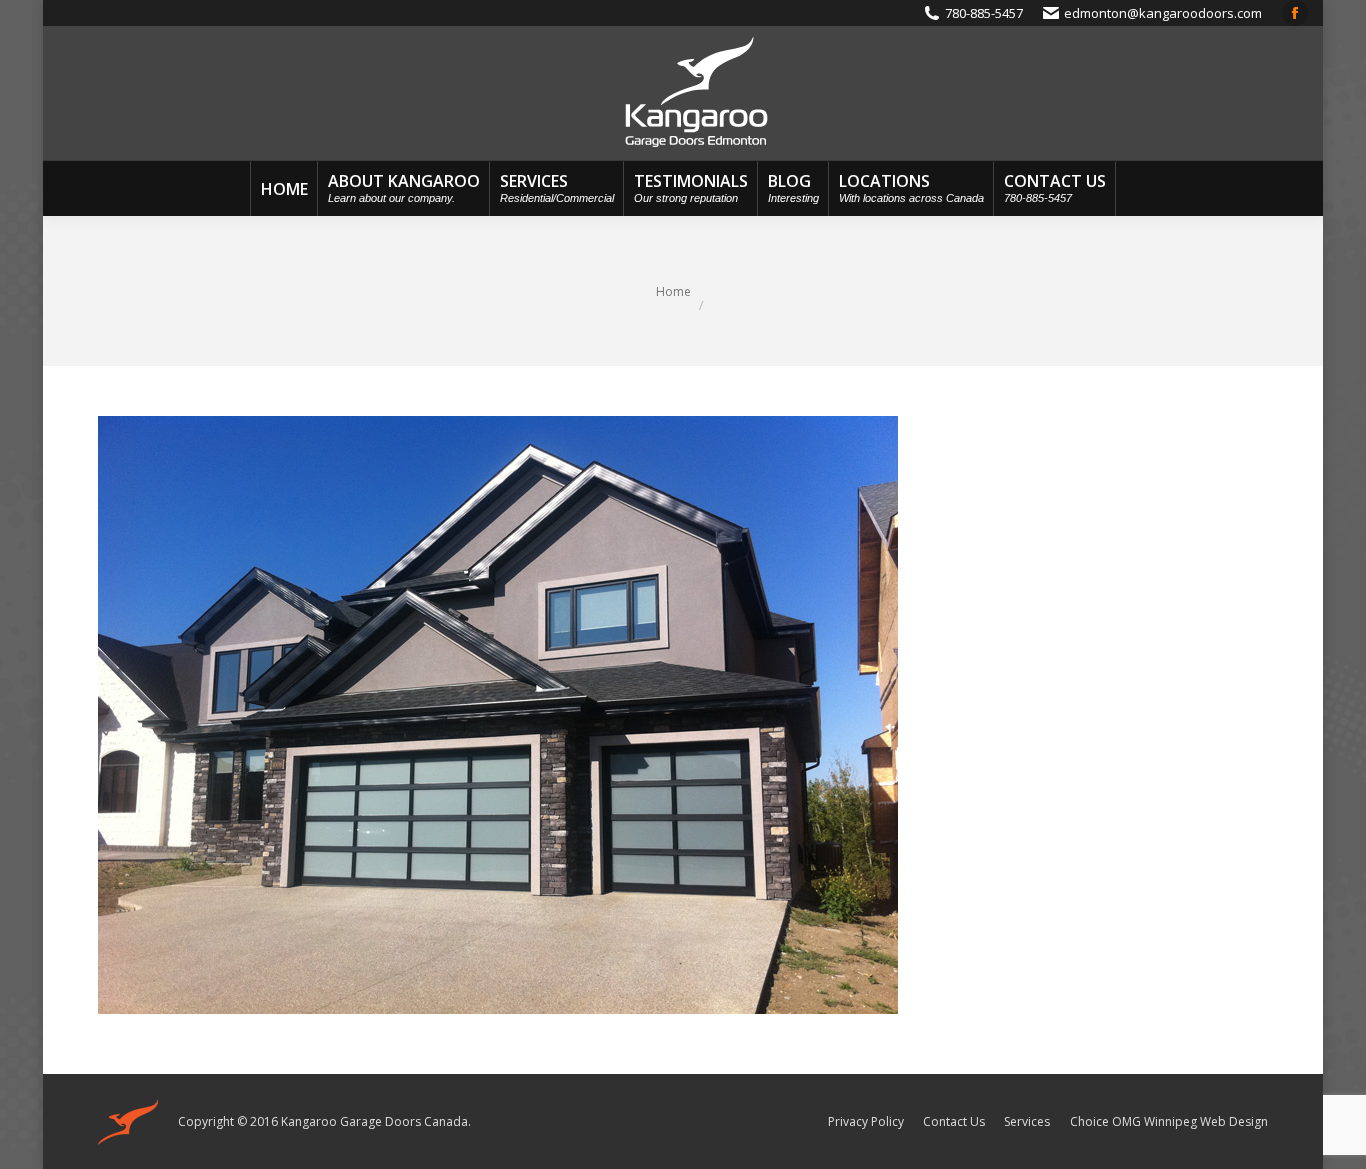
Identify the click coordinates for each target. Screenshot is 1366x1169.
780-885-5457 (984, 13)
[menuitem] (284, 188)
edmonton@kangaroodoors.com (1163, 13)
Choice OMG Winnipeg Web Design (1169, 1121)
